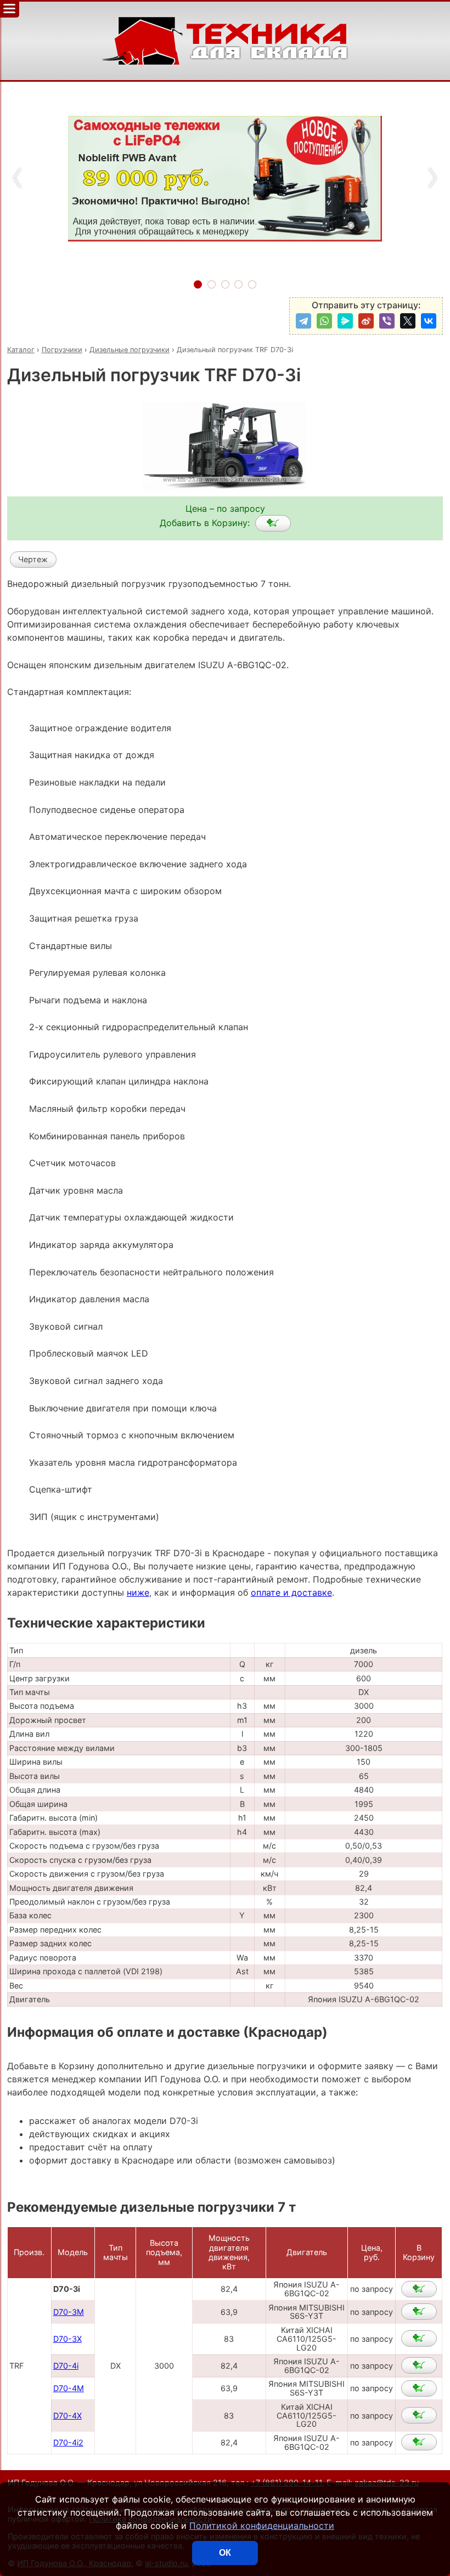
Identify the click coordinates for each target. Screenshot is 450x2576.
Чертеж (33, 559)
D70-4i (66, 2366)
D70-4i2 (68, 2442)
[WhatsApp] (324, 321)
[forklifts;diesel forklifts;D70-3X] (419, 2338)
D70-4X (67, 2416)
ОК (225, 2553)
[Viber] (387, 321)
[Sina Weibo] (366, 321)
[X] (408, 321)
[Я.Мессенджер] (345, 321)
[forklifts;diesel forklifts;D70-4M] (419, 2388)
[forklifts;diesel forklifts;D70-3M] (419, 2312)
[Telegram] (303, 321)
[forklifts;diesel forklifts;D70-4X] (419, 2415)
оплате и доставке (291, 1592)
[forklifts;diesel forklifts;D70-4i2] (419, 2442)
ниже (138, 1592)
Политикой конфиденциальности (262, 2526)
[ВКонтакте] (429, 321)
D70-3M (69, 2312)
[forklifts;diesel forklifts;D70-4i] (419, 2365)
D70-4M (69, 2388)
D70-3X (67, 2339)
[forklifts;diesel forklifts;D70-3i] (273, 523)
